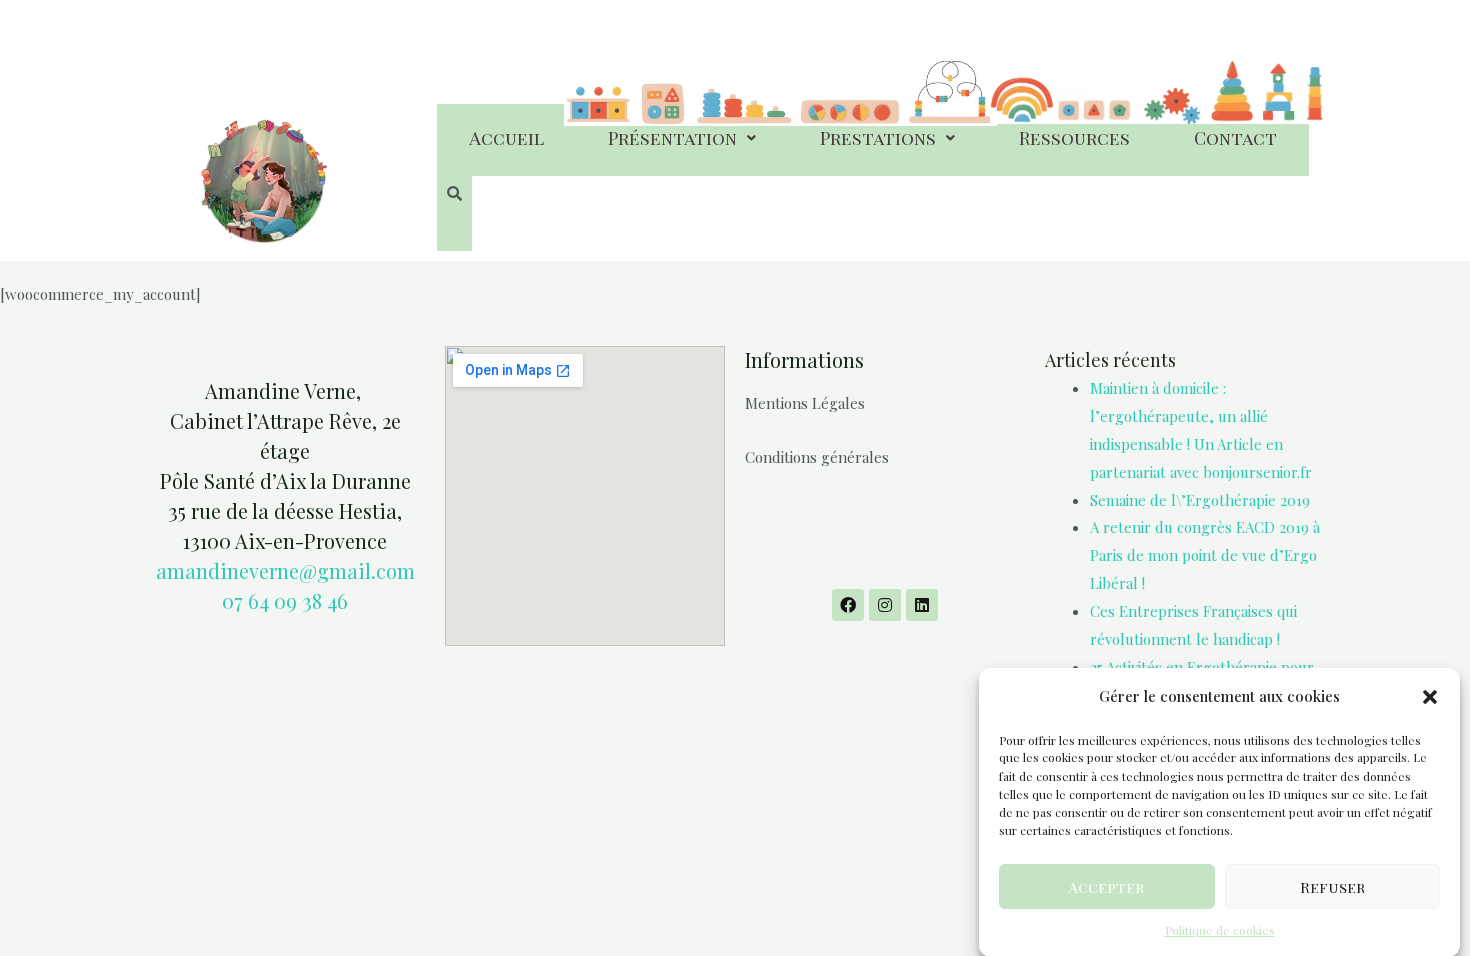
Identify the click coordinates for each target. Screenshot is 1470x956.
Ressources (1074, 138)
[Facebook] (848, 605)
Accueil (506, 138)
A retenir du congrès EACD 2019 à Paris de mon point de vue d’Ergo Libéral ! (1205, 555)
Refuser (1332, 886)
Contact (1235, 138)
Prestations (878, 138)
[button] (1430, 697)
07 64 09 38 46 (285, 600)
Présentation (672, 138)
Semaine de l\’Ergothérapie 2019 (1200, 500)
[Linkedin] (922, 605)
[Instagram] (885, 605)
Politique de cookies (1220, 930)
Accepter (1106, 886)
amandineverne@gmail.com (285, 570)
